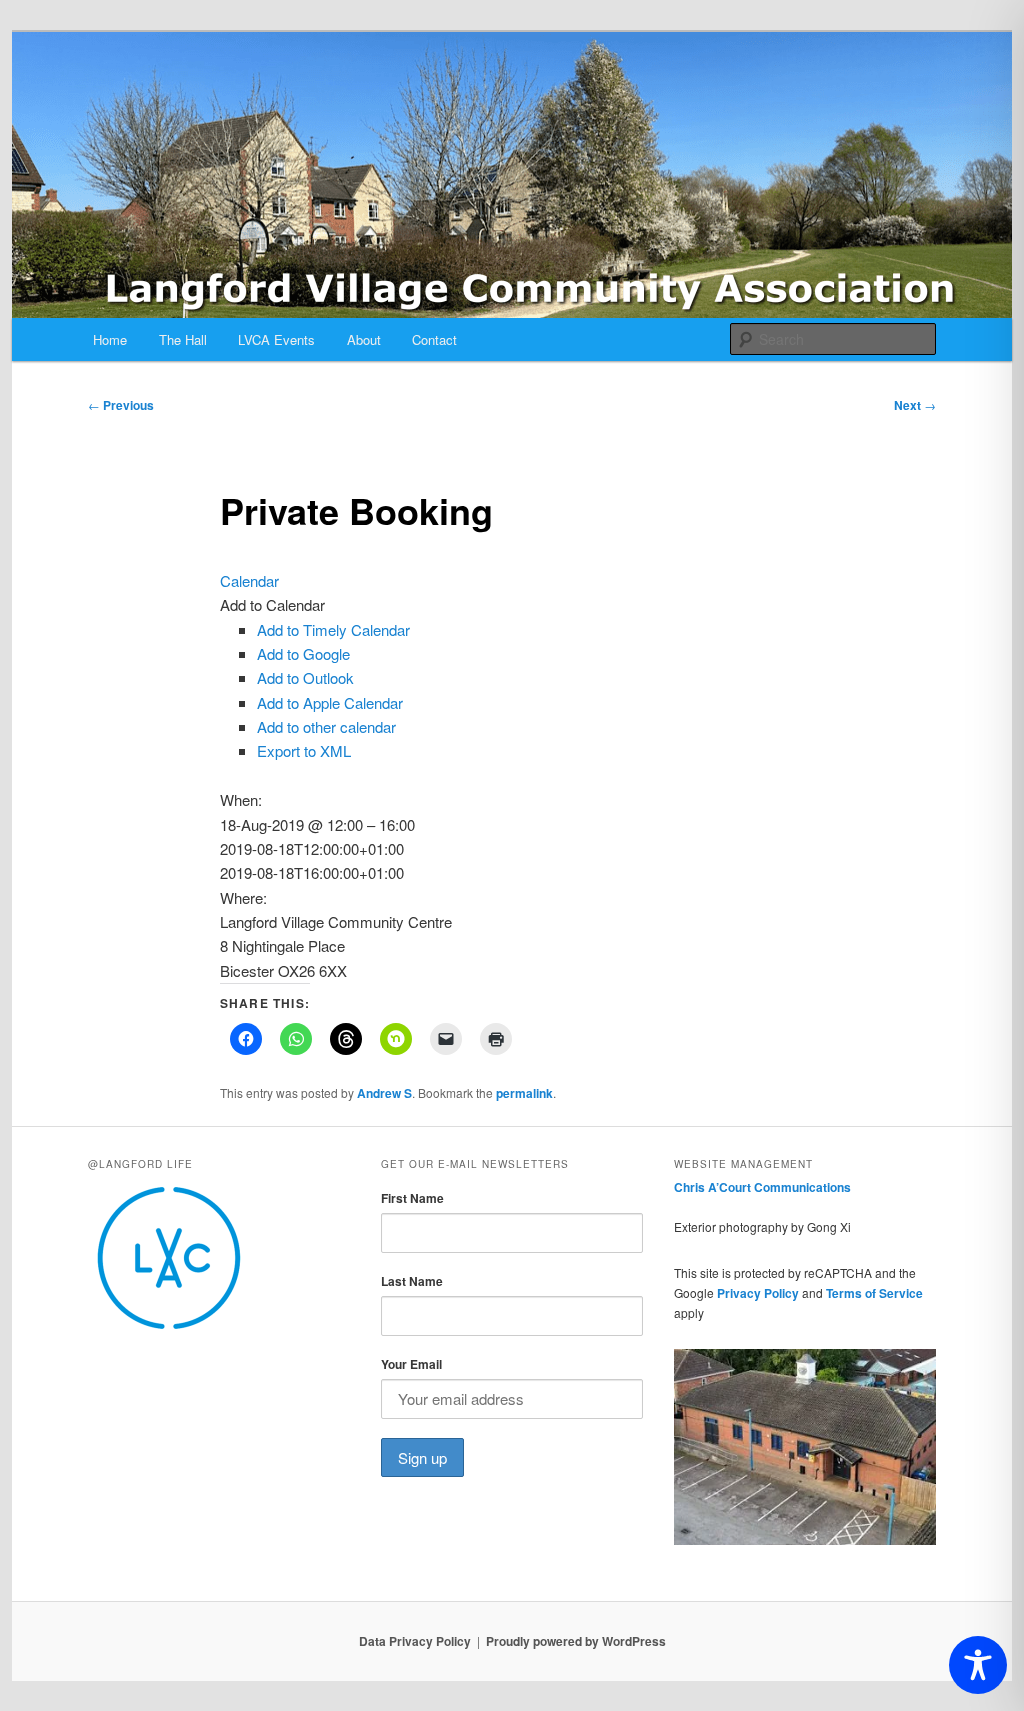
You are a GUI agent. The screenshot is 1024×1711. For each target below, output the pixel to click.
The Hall (183, 339)
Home (110, 339)
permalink (524, 1093)
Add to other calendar (326, 726)
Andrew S (384, 1093)
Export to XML (304, 750)
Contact (434, 339)
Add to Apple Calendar (330, 702)
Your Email (411, 1364)
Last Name (412, 1281)
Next (915, 405)
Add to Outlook (305, 677)
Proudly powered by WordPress (576, 1641)
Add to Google (303, 653)
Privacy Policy (758, 1293)
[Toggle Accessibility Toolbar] (978, 1665)
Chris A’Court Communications (762, 1187)
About (364, 339)
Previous (121, 405)
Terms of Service (874, 1293)
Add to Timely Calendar (333, 629)
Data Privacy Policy (415, 1641)
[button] (272, 604)
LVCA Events (276, 339)
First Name (412, 1198)
